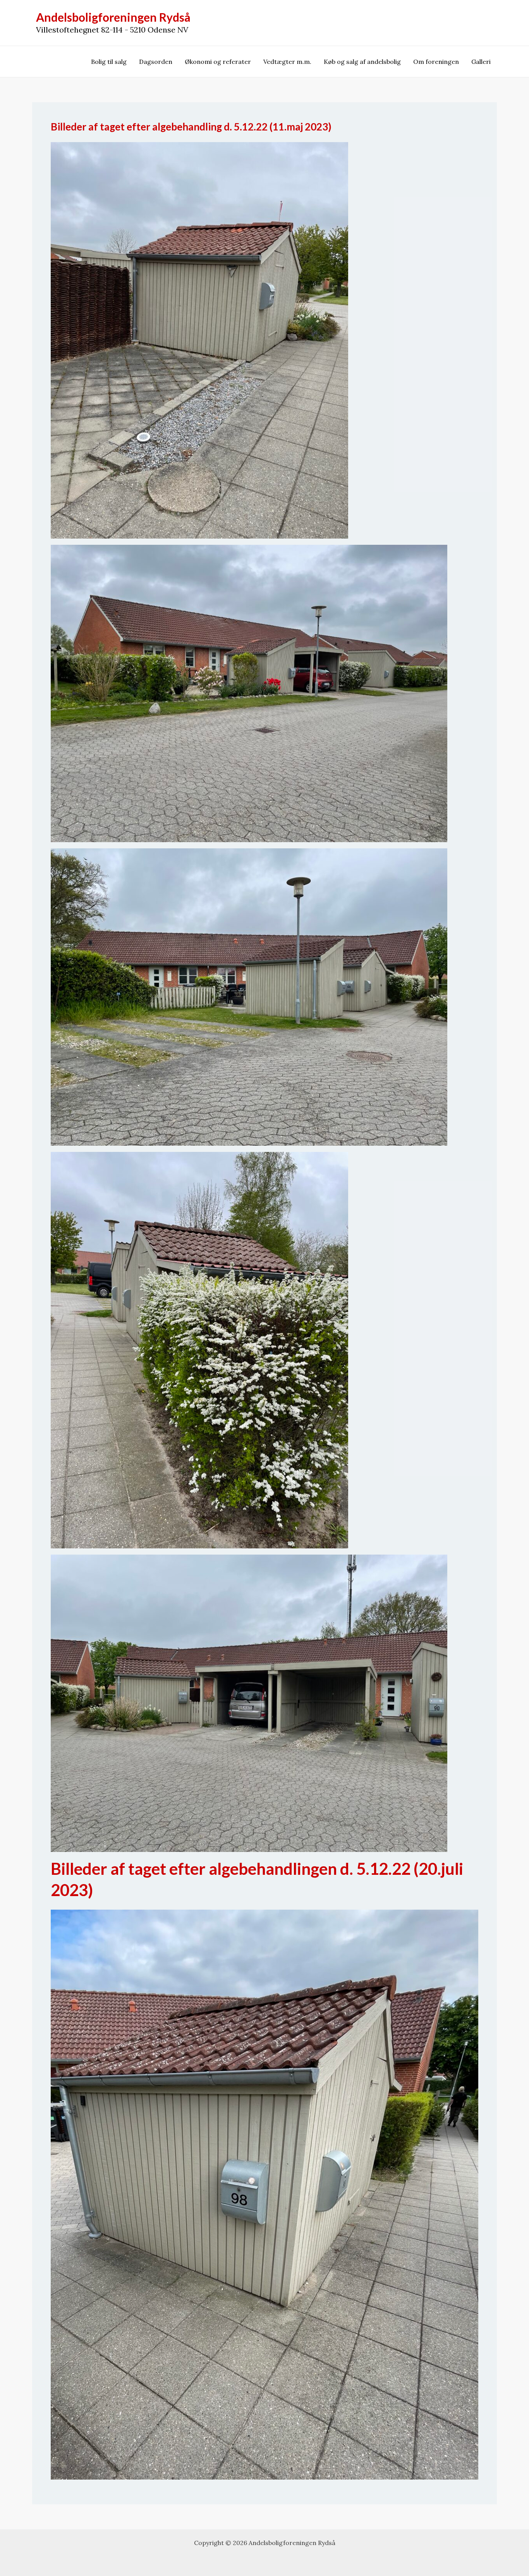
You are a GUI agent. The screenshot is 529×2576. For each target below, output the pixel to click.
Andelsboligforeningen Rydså (113, 17)
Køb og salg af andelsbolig (362, 62)
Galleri (481, 62)
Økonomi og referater (218, 62)
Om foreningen (436, 62)
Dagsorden (156, 62)
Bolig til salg (109, 62)
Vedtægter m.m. (287, 62)
